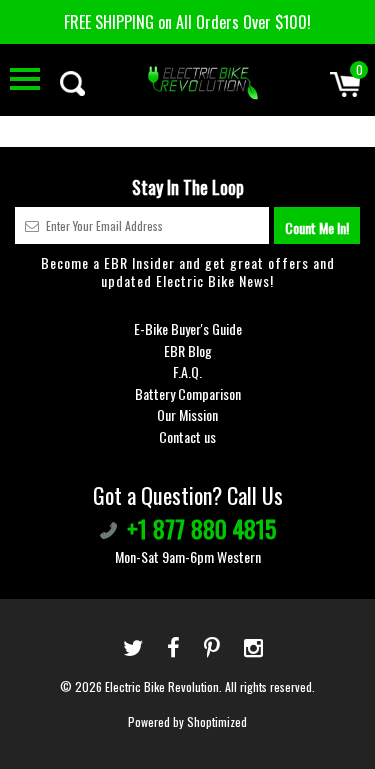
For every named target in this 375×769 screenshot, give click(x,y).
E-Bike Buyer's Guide (188, 328)
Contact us (187, 436)
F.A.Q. (187, 371)
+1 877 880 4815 (201, 528)
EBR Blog (188, 350)
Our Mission (187, 414)
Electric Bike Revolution (162, 686)
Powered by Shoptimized (187, 721)
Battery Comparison (188, 393)
